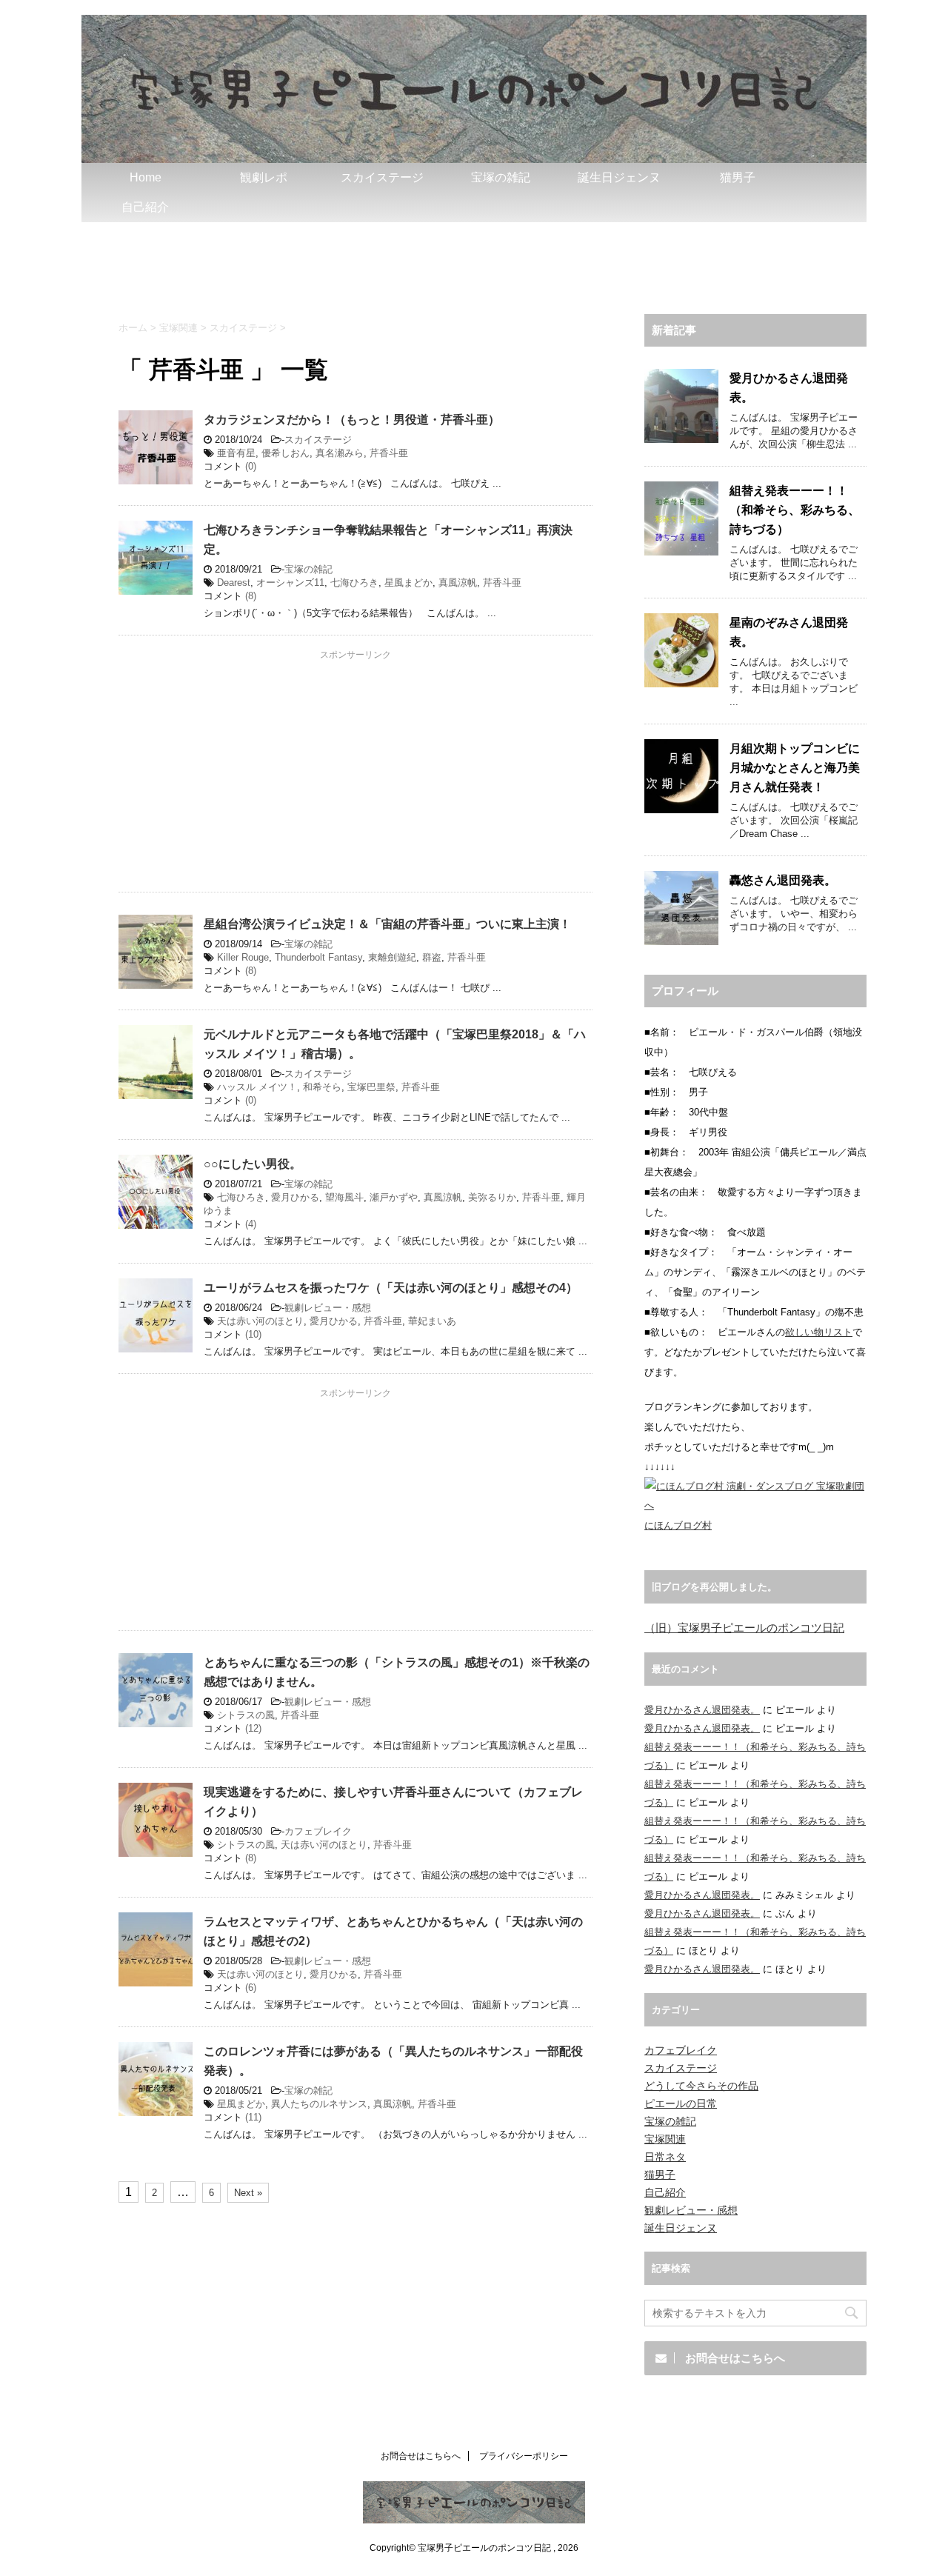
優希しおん (286, 453)
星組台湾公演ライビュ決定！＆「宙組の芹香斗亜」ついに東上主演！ (387, 924)
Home (146, 177)
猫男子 (738, 177)
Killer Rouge (243, 957)
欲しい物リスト (819, 1332)
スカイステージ (382, 177)
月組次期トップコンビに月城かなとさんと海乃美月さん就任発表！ (795, 768)
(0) (251, 466)
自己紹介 (145, 207)
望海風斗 (344, 1197)
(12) (253, 1728)
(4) (251, 1224)
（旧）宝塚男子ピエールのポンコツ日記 (744, 1628)
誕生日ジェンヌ (619, 177)
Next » (248, 2193)
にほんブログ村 (678, 1525)
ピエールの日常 (681, 2103)
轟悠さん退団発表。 (783, 880)
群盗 (432, 957)
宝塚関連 (665, 2139)
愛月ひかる (295, 1197)
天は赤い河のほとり (260, 1321)
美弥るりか (492, 1197)
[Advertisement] (474, 263)
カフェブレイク (318, 1831)
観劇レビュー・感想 (328, 1308)
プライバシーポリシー (524, 2456)
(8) (251, 596)
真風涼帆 (458, 583)
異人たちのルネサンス (319, 2104)
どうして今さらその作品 (701, 2086)
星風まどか (408, 583)
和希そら (322, 1087)
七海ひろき (354, 583)
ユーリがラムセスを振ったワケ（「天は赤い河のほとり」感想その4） (391, 1288)
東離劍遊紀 (392, 957)
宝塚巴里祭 (371, 1087)
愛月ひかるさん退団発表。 (702, 1710)
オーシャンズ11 (290, 583)
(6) (251, 1988)
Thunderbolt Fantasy (318, 957)
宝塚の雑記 (501, 177)
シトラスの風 (246, 1715)
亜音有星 (236, 453)
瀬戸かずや (394, 1197)
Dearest (234, 583)
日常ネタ (665, 2157)
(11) (253, 2117)
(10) (253, 1334)
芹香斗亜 (389, 453)
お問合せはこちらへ (421, 2456)
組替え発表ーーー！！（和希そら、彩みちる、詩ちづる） (795, 510)
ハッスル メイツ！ (257, 1087)
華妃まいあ (432, 1321)
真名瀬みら (340, 453)
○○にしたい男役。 (253, 1164)
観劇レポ (264, 177)
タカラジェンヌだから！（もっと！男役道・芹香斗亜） (352, 420)
